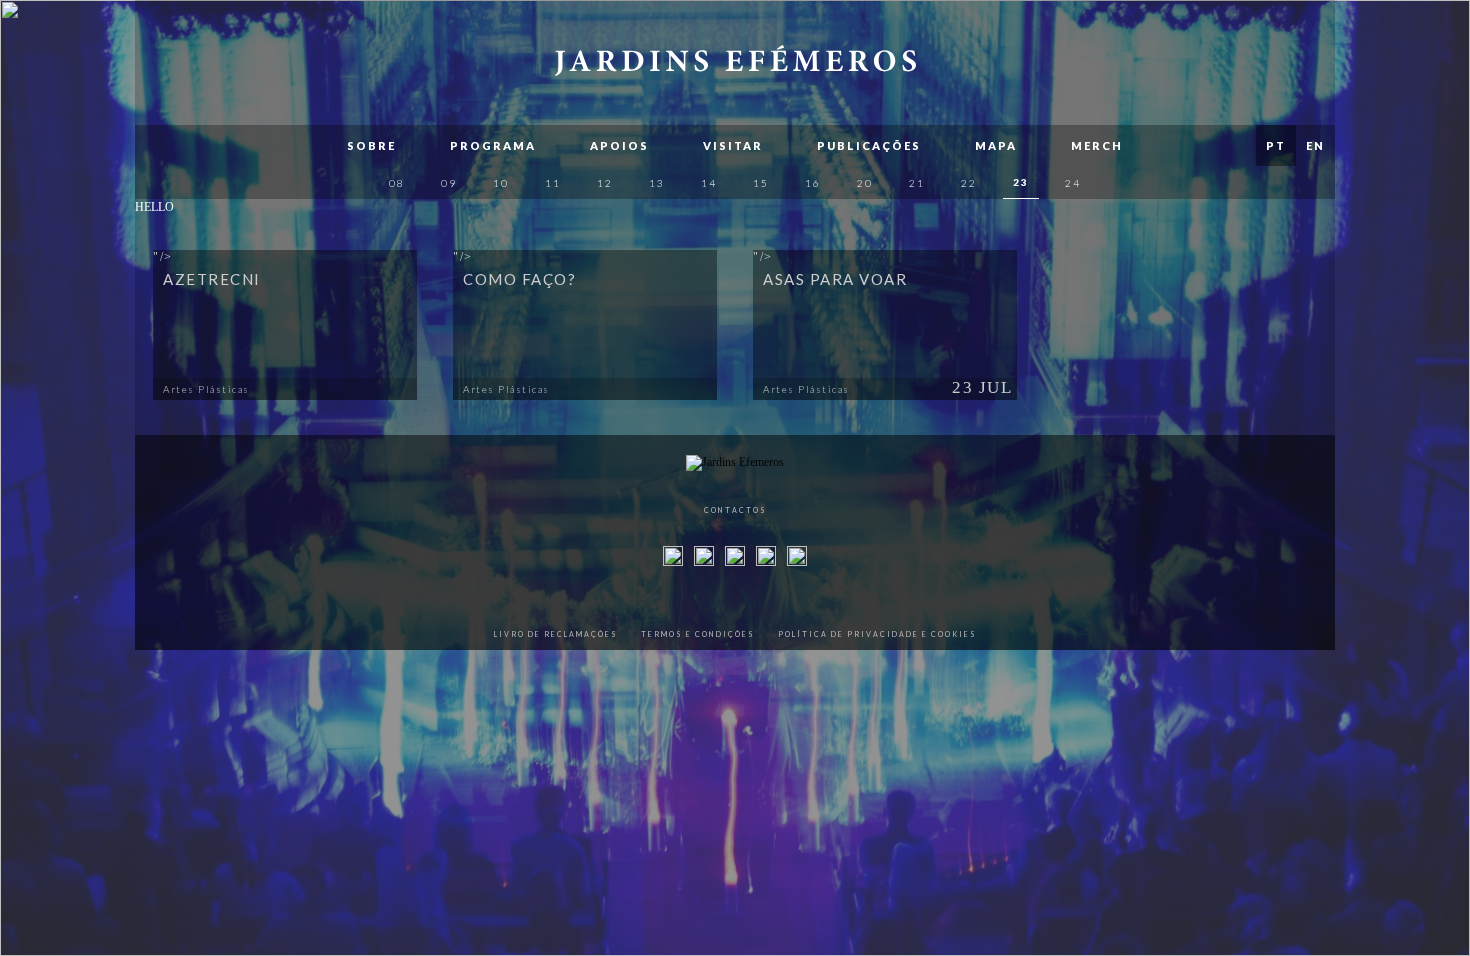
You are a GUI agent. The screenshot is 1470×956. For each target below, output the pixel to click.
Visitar (733, 145)
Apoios (619, 145)
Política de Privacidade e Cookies (877, 634)
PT (1276, 145)
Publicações (869, 145)
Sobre (371, 145)
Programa (493, 145)
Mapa (996, 145)
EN (1315, 145)
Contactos (735, 510)
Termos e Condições (698, 634)
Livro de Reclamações (556, 634)
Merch (1097, 145)
